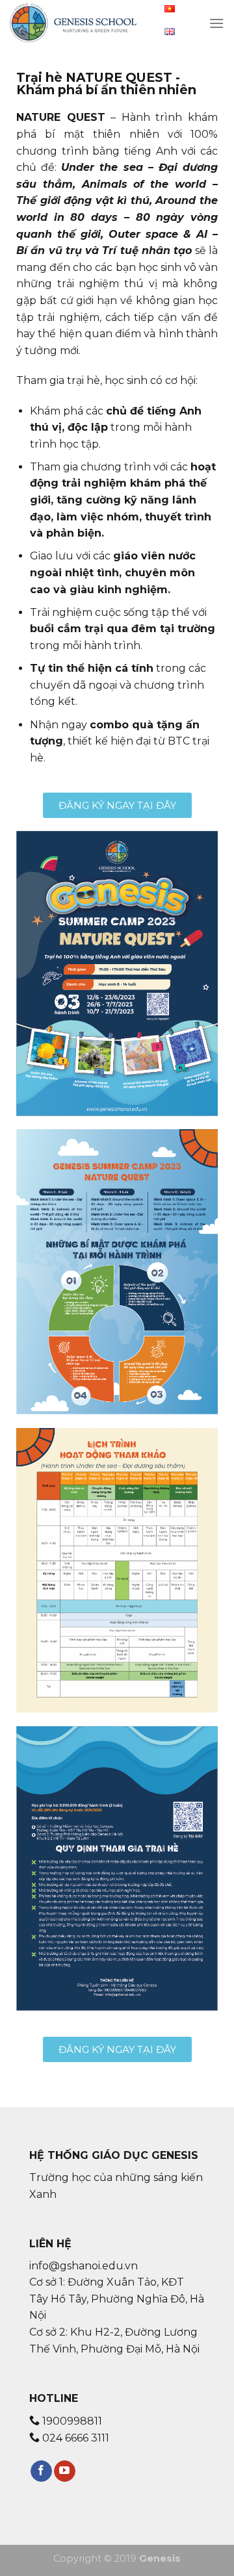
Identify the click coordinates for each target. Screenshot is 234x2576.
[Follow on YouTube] (65, 2471)
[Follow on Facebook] (41, 2471)
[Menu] (216, 23)
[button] (117, 805)
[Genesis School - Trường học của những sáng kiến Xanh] (74, 23)
